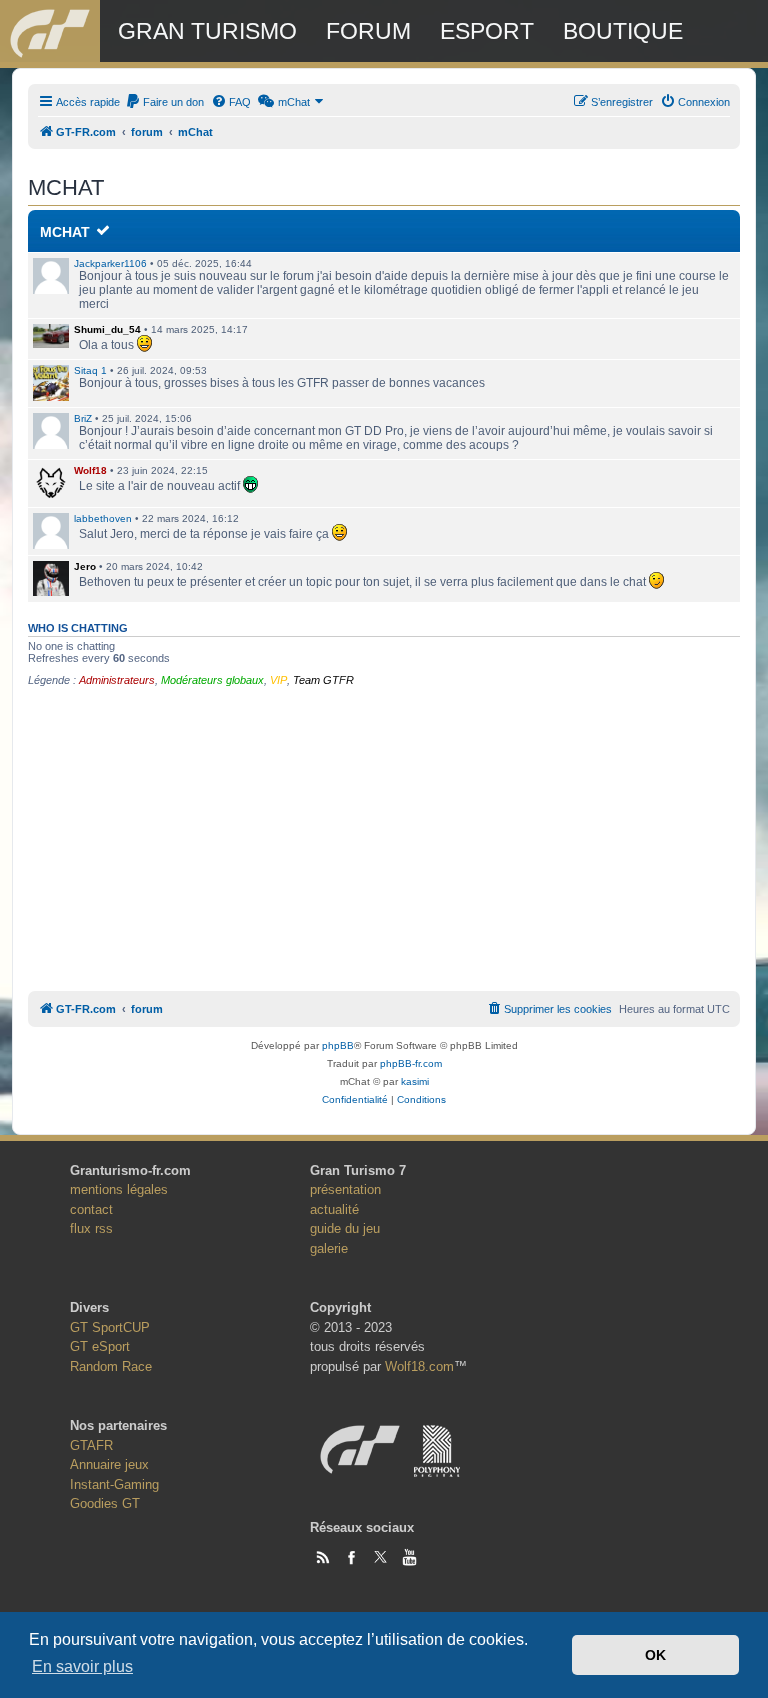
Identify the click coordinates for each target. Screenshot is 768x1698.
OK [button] (655, 1655)
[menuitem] (164, 102)
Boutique (623, 31)
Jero (85, 566)
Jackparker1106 (110, 263)
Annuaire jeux (109, 1464)
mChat (65, 232)
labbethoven (103, 518)
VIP (278, 680)
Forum (368, 31)
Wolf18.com (419, 1366)
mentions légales (119, 1189)
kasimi (415, 1081)
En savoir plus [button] (82, 1666)
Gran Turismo (207, 31)
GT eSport (100, 1346)
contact (91, 1209)
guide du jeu (345, 1228)
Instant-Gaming (114, 1484)
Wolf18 (90, 470)
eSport (487, 31)
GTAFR (91, 1445)
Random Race (111, 1366)
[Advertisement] (384, 836)
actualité (334, 1209)
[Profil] (51, 335)
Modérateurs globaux (212, 680)
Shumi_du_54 (107, 329)
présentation (345, 1189)
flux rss (91, 1228)
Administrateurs (117, 680)
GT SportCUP (110, 1327)
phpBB (338, 1045)
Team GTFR (323, 680)
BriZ (83, 418)
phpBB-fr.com (411, 1063)
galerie (329, 1248)
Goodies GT (105, 1503)
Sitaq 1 (90, 370)
